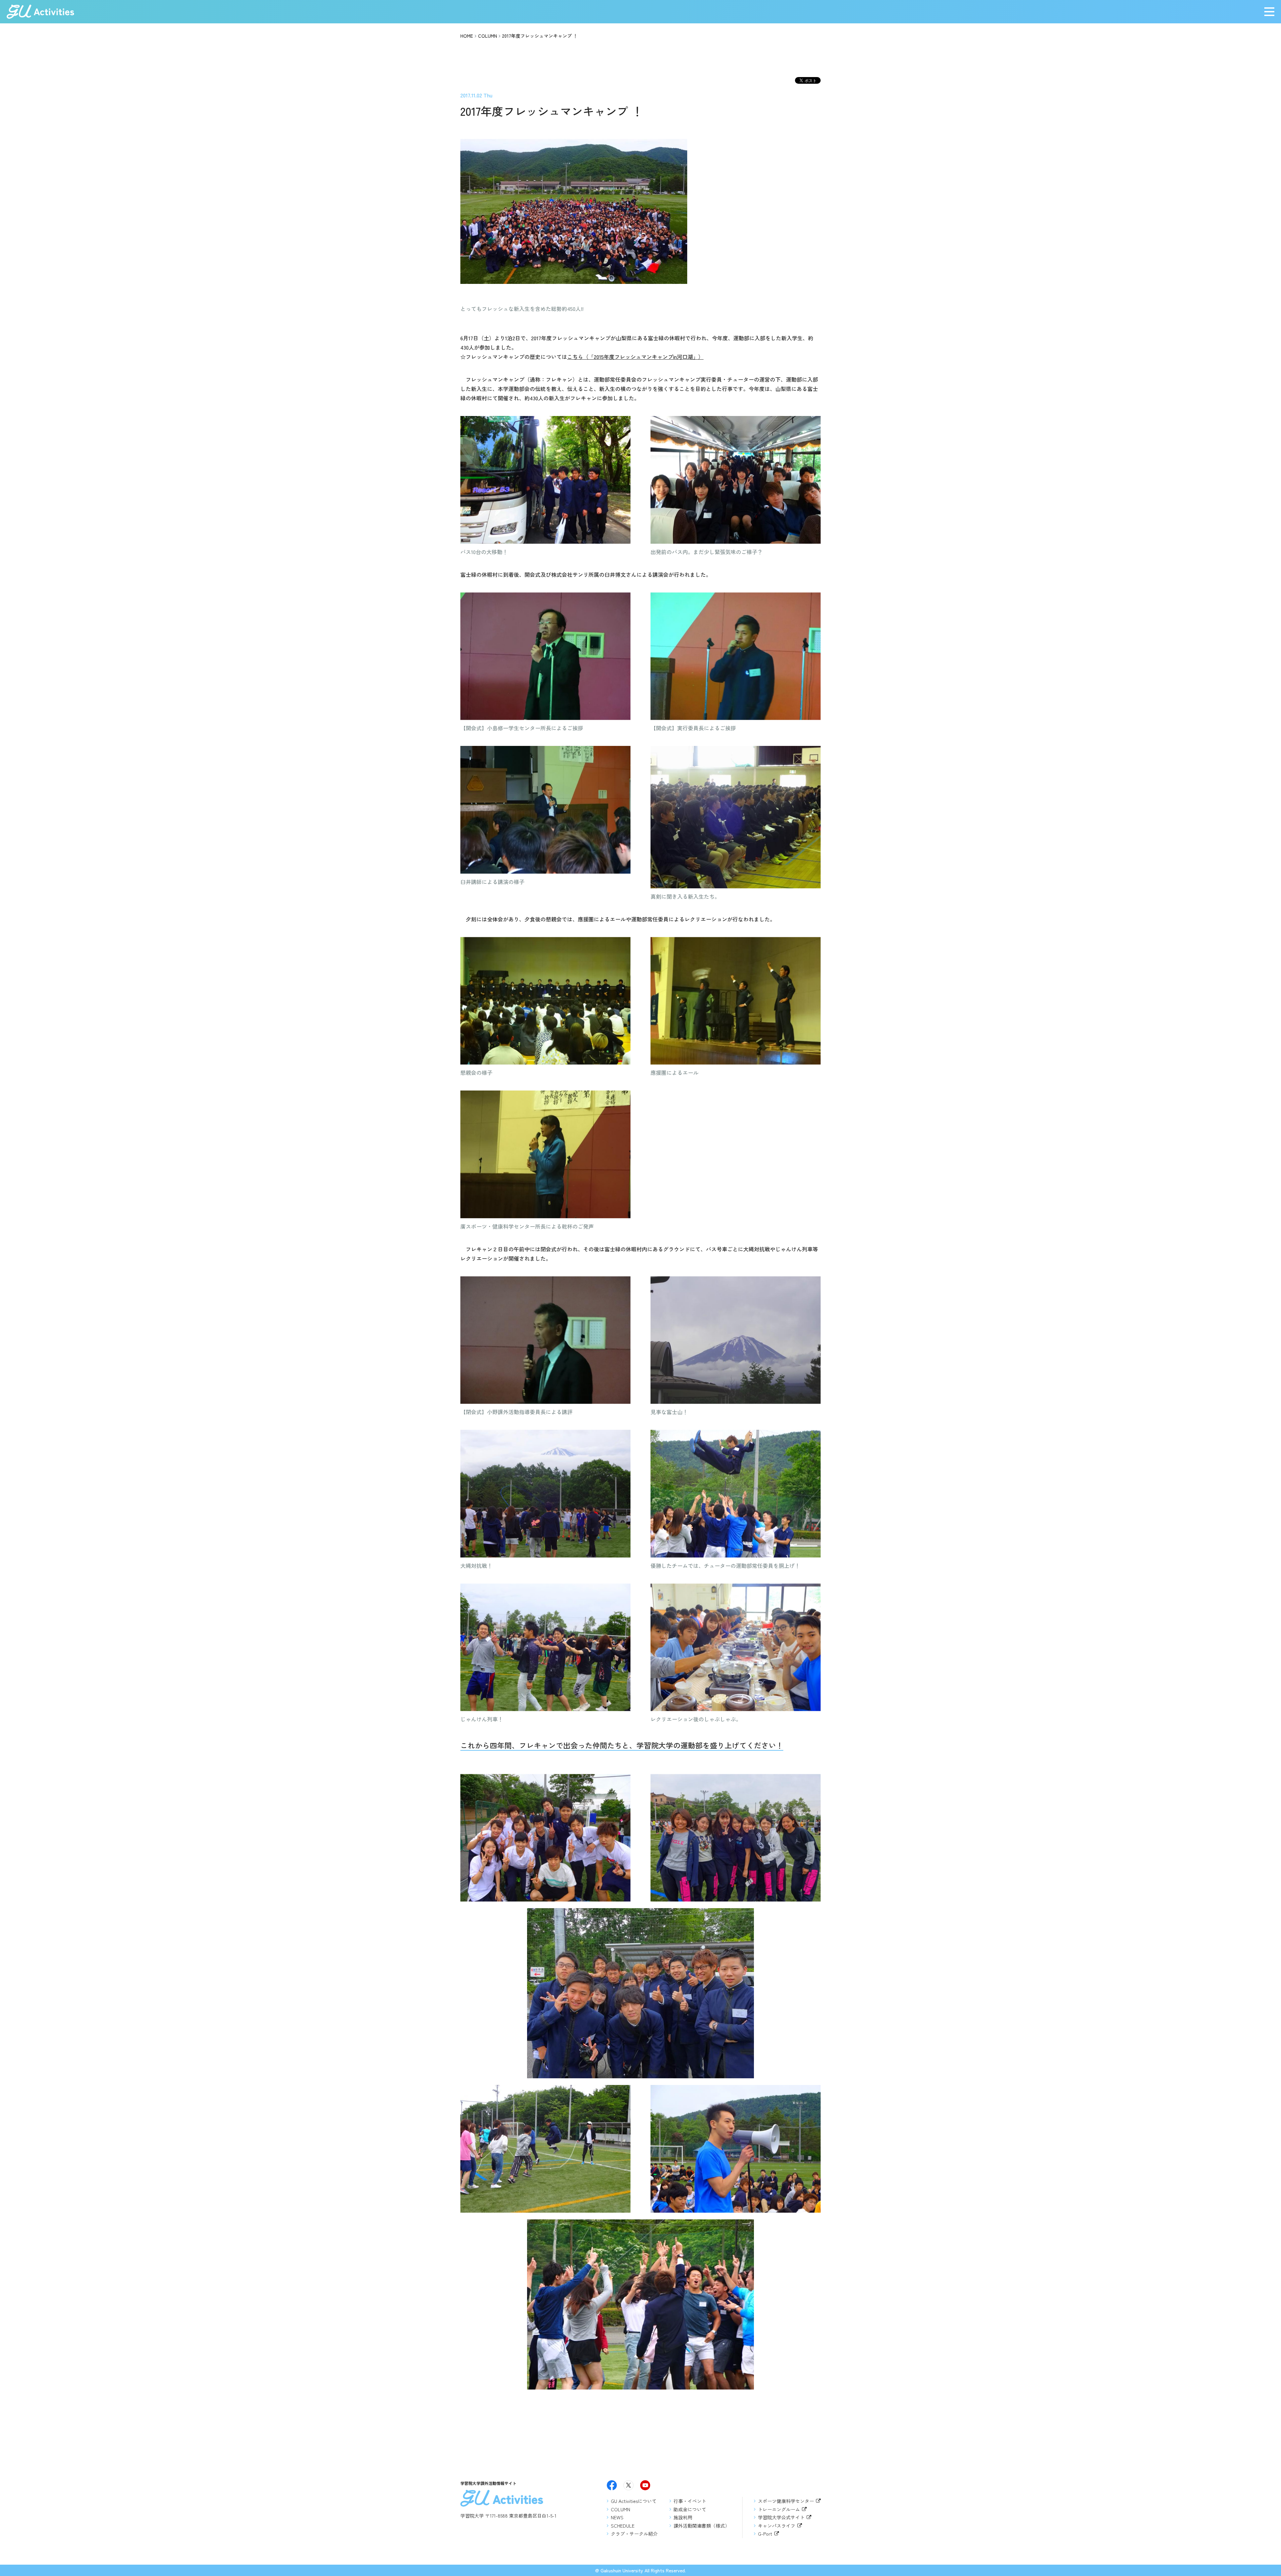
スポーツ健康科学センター (786, 2501)
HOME (467, 36)
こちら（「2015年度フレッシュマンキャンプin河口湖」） (635, 357)
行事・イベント (690, 2501)
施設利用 (683, 2517)
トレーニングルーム (779, 2509)
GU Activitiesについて (634, 2501)
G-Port (765, 2534)
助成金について (690, 2509)
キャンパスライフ (777, 2526)
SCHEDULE (623, 2526)
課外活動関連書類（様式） (702, 2526)
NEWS (617, 2517)
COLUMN (488, 36)
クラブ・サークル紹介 (634, 2534)
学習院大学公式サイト (781, 2517)
